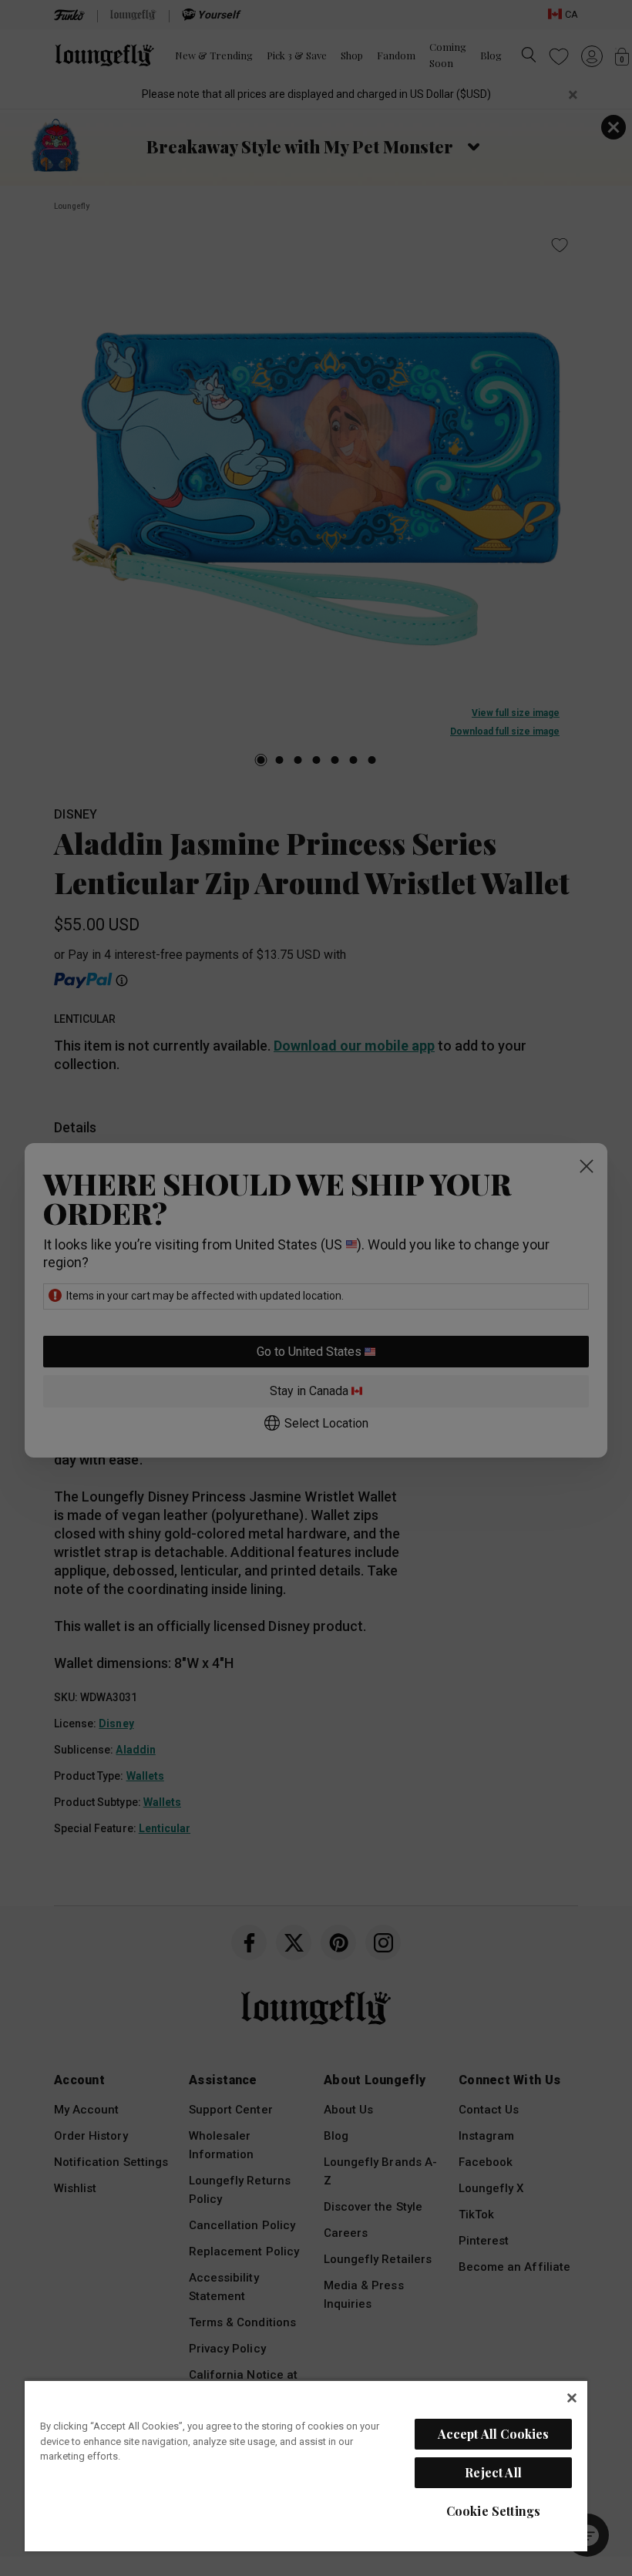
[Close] (572, 2398)
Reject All (493, 2472)
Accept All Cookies (494, 2434)
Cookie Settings (493, 2511)
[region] (306, 2465)
